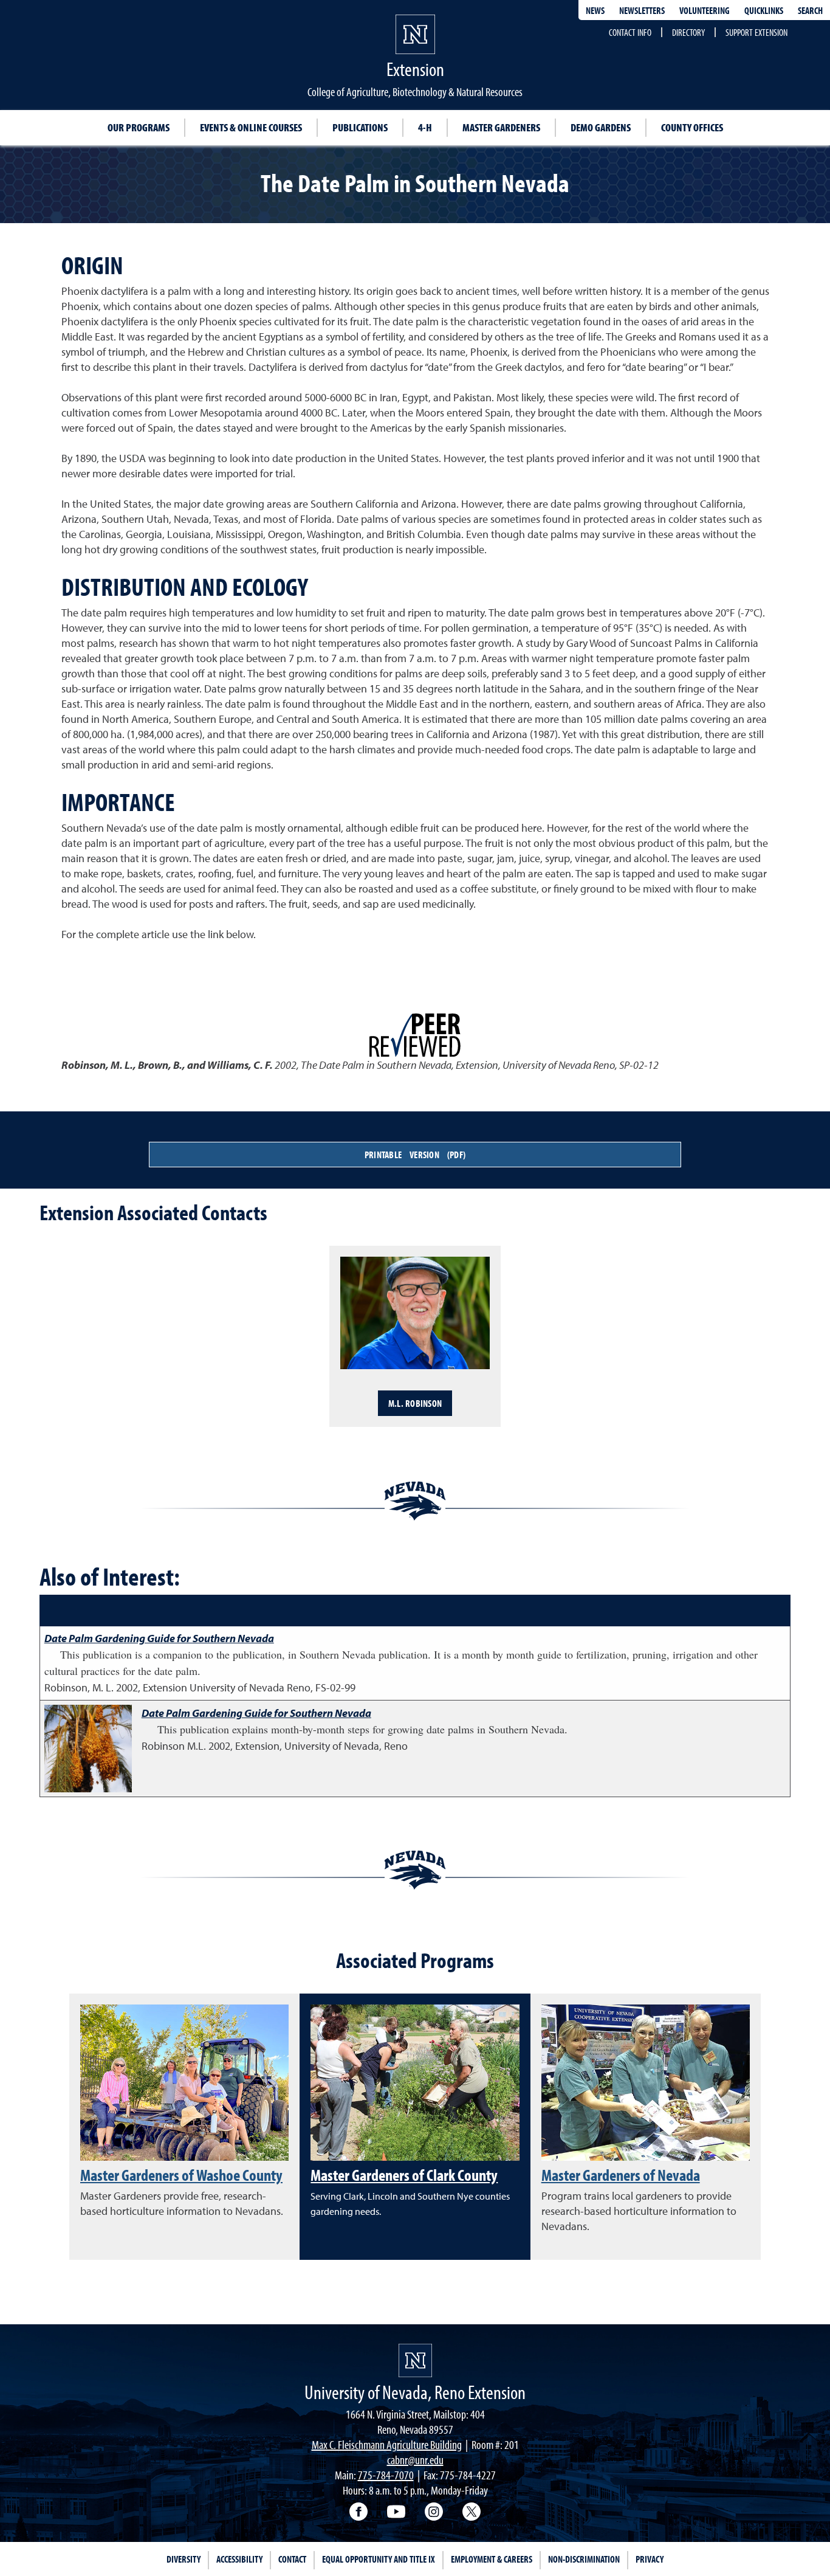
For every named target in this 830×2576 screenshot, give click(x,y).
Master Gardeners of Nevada (621, 2175)
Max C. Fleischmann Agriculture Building (387, 2444)
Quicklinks (764, 10)
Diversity (183, 2559)
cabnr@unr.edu (415, 2460)
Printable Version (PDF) (415, 1155)
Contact (292, 2559)
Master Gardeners (501, 127)
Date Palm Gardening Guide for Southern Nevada (159, 1638)
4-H (425, 127)
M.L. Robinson (415, 1403)
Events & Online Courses (251, 127)
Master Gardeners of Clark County (404, 2175)
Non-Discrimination (584, 2559)
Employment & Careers (492, 2559)
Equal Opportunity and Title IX (379, 2559)
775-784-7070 (386, 2475)
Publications (360, 127)
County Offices (692, 127)
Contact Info (630, 32)
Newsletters (642, 10)
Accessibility (239, 2559)
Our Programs (139, 127)
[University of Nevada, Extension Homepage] (415, 2360)
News (595, 10)
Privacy (650, 2559)
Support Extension (756, 32)
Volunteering (705, 10)
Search (810, 10)
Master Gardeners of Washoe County (181, 2175)
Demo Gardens (601, 127)
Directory (688, 32)
